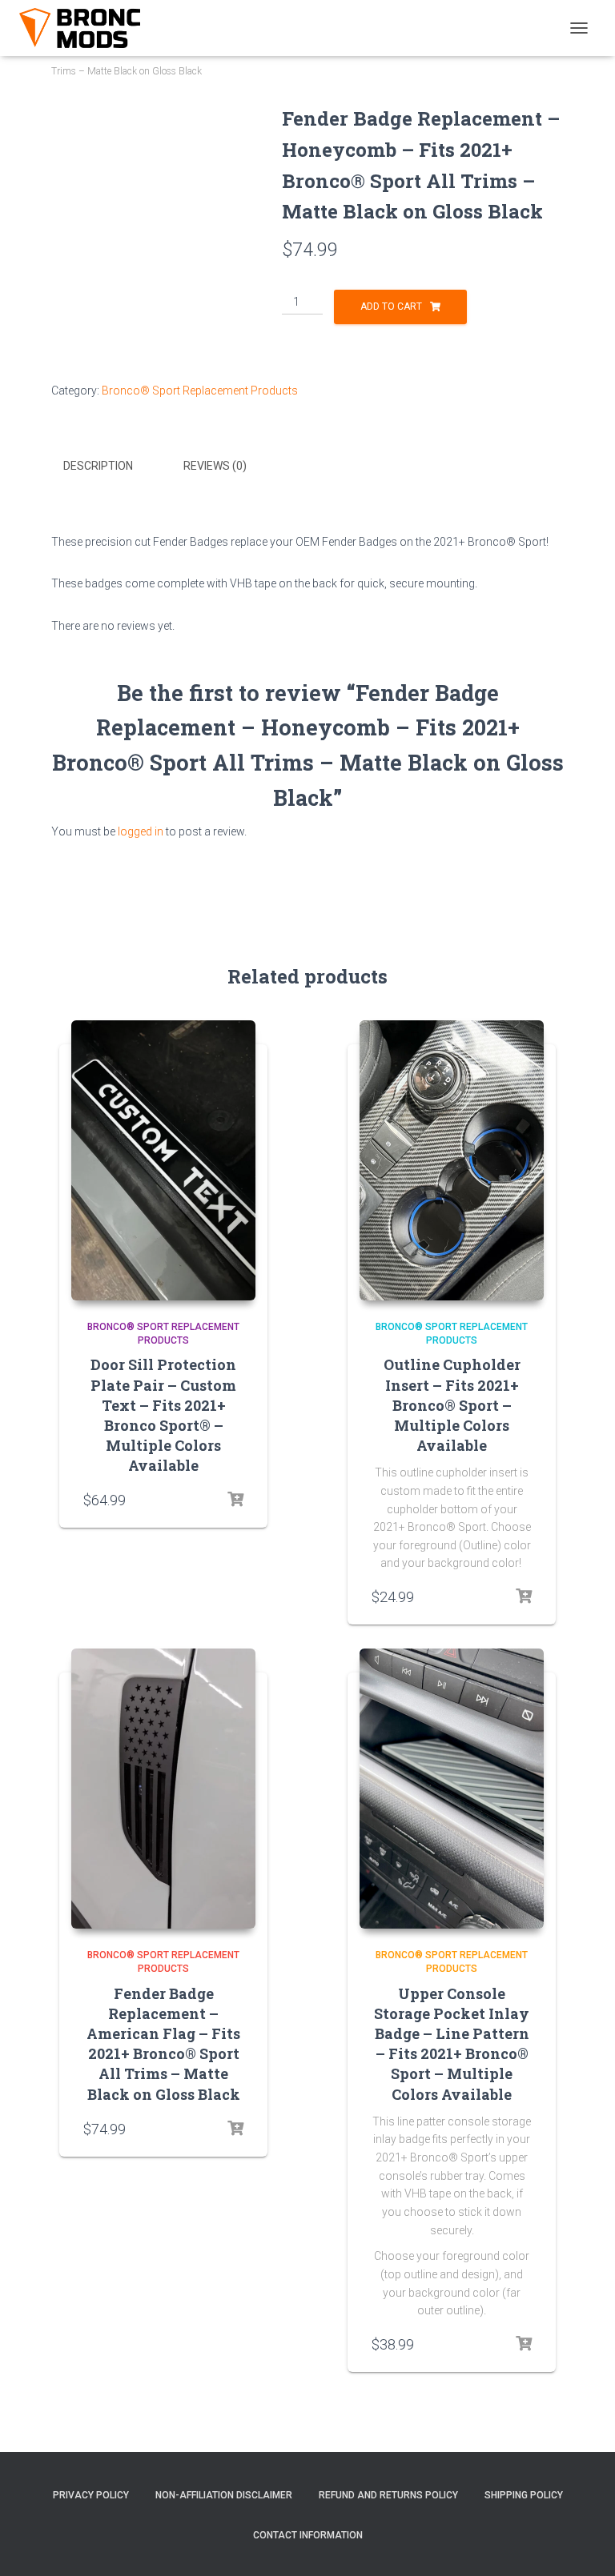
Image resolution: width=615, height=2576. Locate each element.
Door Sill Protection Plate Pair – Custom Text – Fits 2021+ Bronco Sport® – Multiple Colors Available (163, 1415)
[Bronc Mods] (86, 28)
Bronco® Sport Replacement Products (200, 391)
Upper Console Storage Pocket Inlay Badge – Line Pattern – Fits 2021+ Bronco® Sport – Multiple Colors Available (452, 2044)
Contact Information (308, 2535)
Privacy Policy (91, 2495)
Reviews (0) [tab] (215, 466)
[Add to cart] (235, 1500)
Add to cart (391, 306)
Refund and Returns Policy (388, 2495)
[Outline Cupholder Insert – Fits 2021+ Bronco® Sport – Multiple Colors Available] (452, 1160)
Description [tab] (98, 466)
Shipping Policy (524, 2495)
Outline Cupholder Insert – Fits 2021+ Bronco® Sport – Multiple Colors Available (452, 1405)
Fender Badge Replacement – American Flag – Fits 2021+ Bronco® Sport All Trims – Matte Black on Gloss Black (163, 2044)
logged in (141, 831)
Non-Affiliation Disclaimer (224, 2495)
